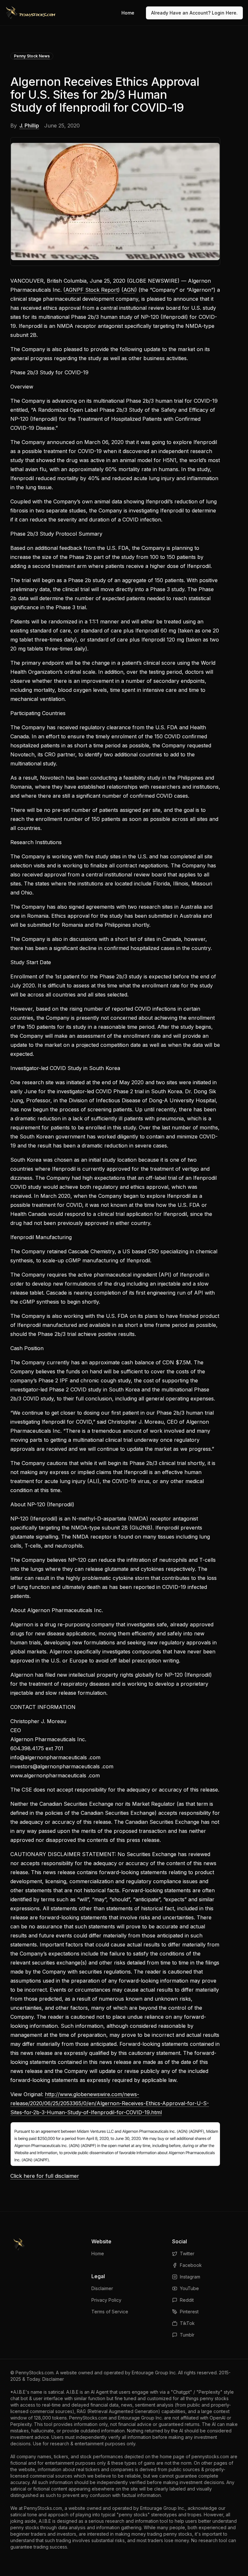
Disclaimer (102, 2288)
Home (128, 13)
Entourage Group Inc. (154, 2373)
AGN (129, 290)
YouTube (189, 2288)
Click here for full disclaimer (45, 2176)
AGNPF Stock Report (92, 290)
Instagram (190, 2277)
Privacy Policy (106, 2300)
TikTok (187, 2323)
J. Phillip (29, 126)
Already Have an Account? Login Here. (194, 13)
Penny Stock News (32, 56)
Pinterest (189, 2312)
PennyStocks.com (35, 2373)
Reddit (187, 2300)
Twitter (187, 2253)
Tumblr (187, 2335)
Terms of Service (110, 2312)
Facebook (191, 2265)
